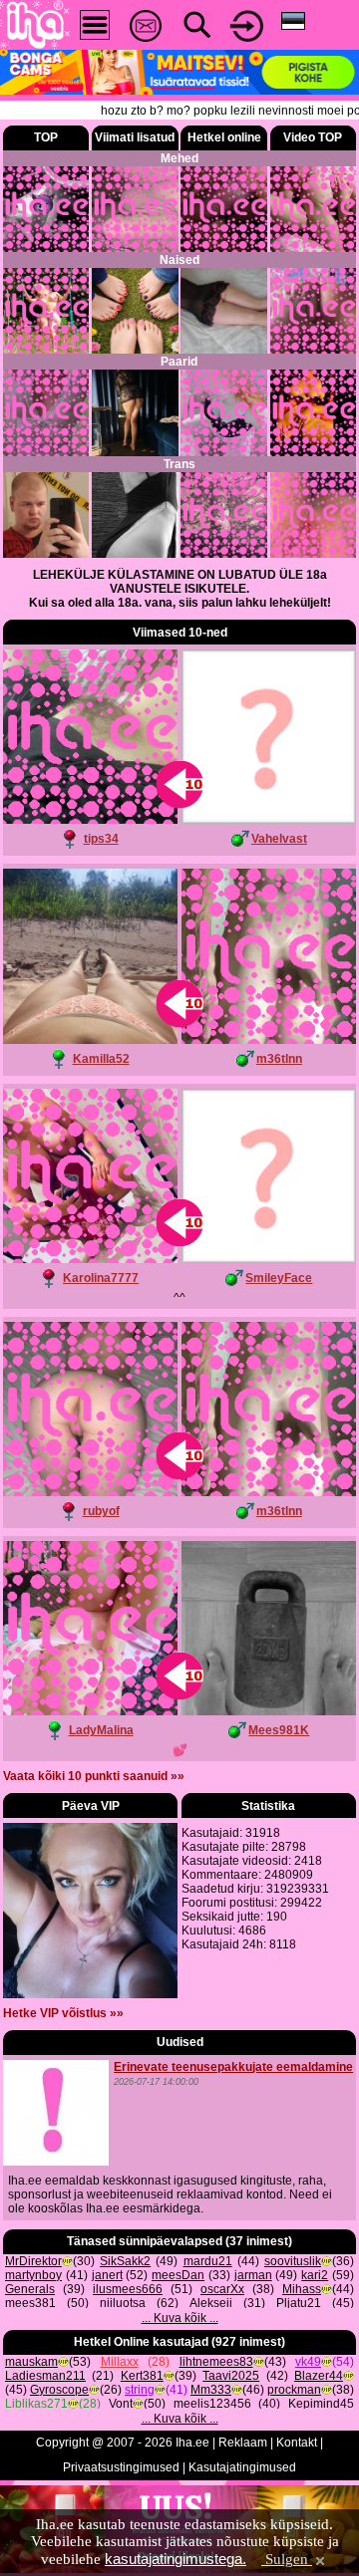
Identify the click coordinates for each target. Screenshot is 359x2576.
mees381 (30, 2303)
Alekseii (211, 2303)
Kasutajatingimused (242, 2467)
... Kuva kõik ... (180, 2318)
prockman (294, 2390)
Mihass (302, 2289)
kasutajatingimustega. (176, 2559)
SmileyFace (279, 1278)
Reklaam (243, 2443)
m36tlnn (279, 1059)
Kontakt (297, 2443)
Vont (121, 2404)
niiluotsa (123, 2303)
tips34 (101, 839)
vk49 (308, 2362)
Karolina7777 (101, 1278)
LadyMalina (101, 1730)
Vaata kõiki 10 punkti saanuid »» (94, 1776)
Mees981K (279, 1730)
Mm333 (211, 2390)
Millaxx (120, 2362)
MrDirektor (33, 2261)
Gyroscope (59, 2390)
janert (107, 2275)
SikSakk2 (125, 2261)
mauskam (31, 2362)
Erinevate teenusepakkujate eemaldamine (233, 2067)
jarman (253, 2275)
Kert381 (142, 2376)
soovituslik (293, 2261)
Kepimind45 (321, 2404)
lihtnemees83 (216, 2362)
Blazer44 (319, 2376)
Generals (30, 2289)
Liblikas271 (36, 2404)
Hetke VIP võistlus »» (63, 2013)
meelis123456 (212, 2404)
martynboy (33, 2275)
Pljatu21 (299, 2303)
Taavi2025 (231, 2376)
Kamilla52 (101, 1059)
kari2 (315, 2275)
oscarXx (222, 2289)
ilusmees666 (128, 2289)
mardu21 (208, 2261)
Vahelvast (279, 839)
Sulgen (287, 2559)
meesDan (178, 2275)
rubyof (101, 1511)
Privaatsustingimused (121, 2467)
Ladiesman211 (45, 2376)
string (140, 2390)
